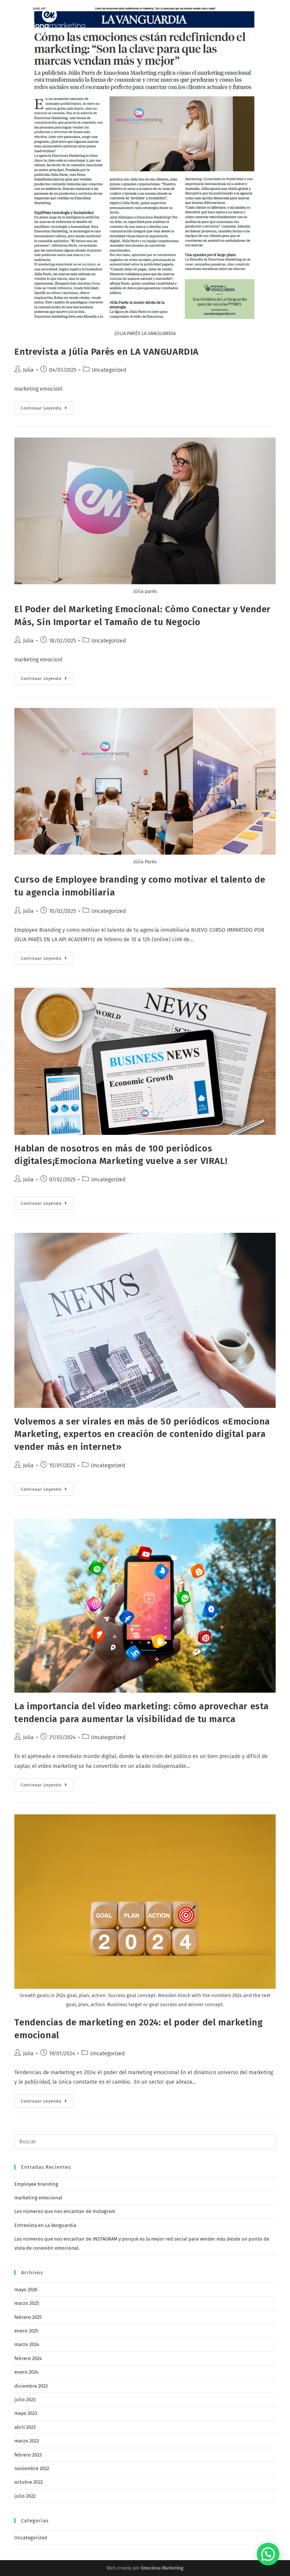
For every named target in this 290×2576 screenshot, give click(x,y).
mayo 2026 (26, 2290)
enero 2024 (26, 2372)
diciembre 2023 (31, 2386)
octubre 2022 (29, 2482)
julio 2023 (25, 2400)
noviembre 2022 (32, 2468)
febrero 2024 (28, 2358)
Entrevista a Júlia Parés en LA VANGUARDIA (106, 352)
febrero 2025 (28, 2317)
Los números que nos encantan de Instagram (65, 2211)
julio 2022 (25, 2496)
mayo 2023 (26, 2413)
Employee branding (36, 2184)
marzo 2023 (27, 2441)
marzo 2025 (27, 2303)
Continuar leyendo (47, 410)
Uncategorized (109, 370)
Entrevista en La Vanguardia (45, 2225)
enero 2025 (26, 2331)
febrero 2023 (28, 2455)
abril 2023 (25, 2427)
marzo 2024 (27, 2344)
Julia (28, 370)
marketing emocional (38, 2198)
